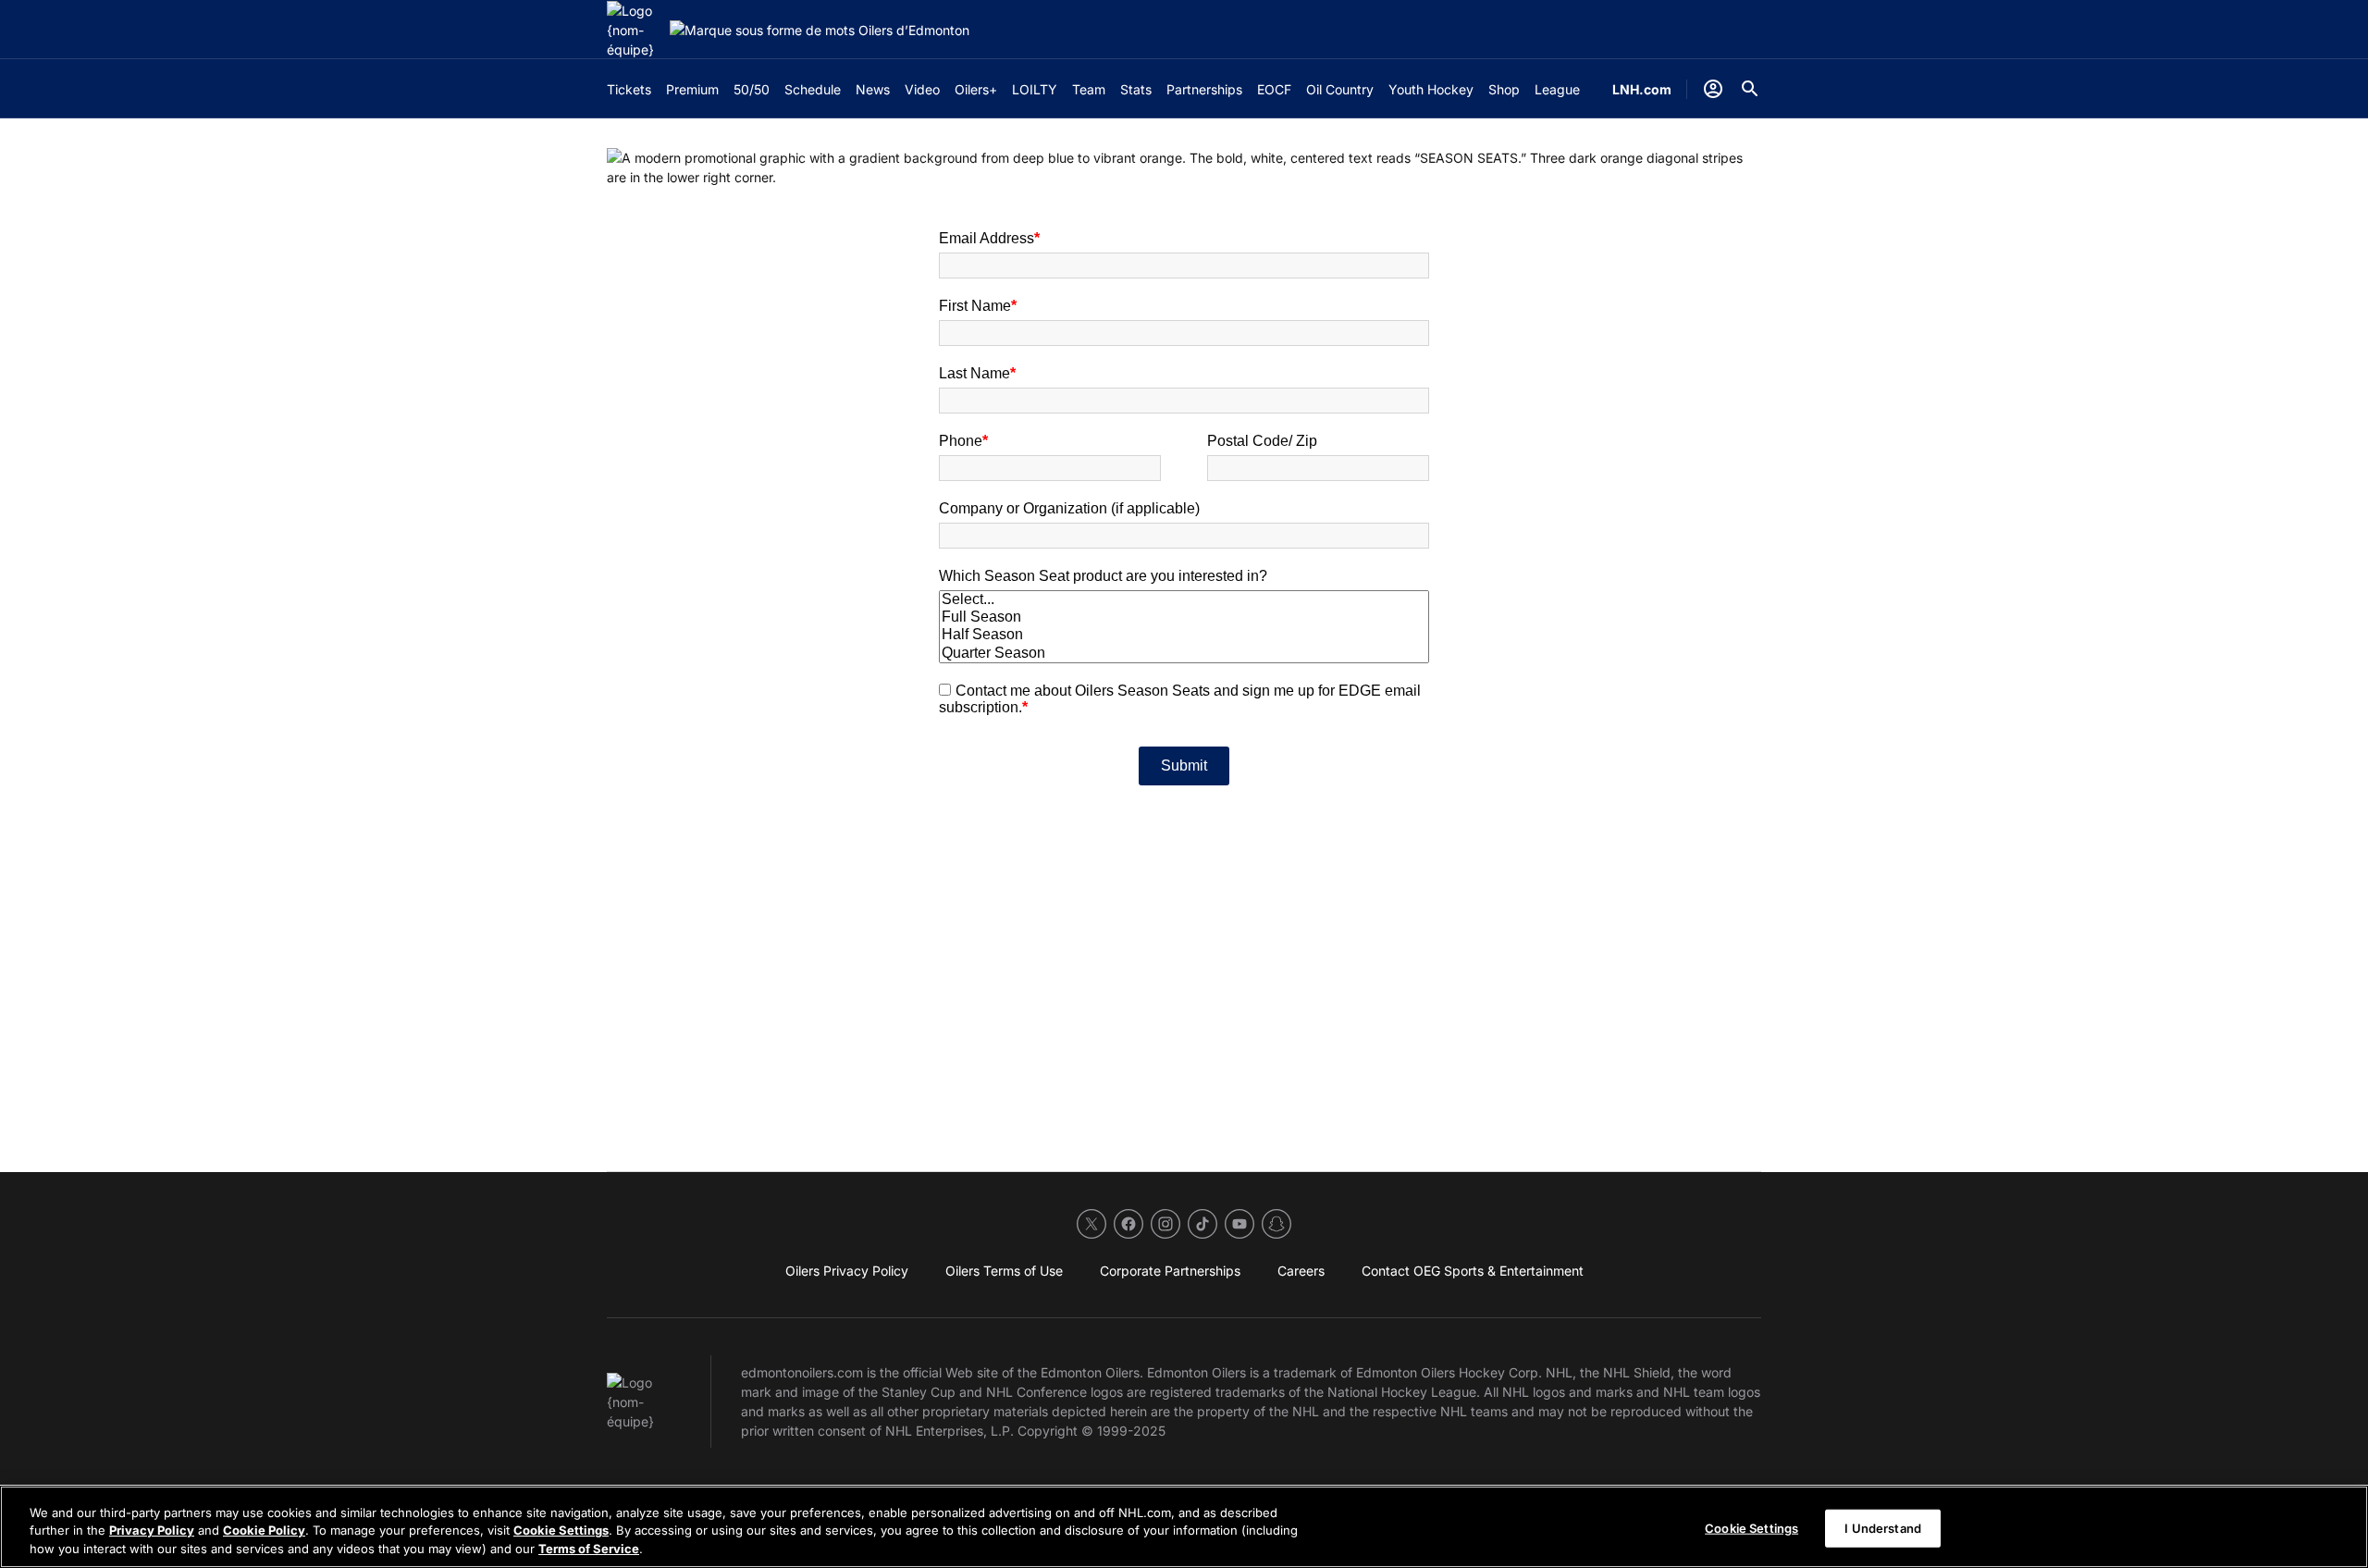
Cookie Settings (561, 1531)
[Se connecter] (1713, 89)
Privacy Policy (152, 1531)
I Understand (1883, 1527)
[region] (1184, 1527)
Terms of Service (589, 1549)
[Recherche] (1750, 89)
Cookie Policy (264, 1531)
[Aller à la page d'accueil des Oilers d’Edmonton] (635, 30)
